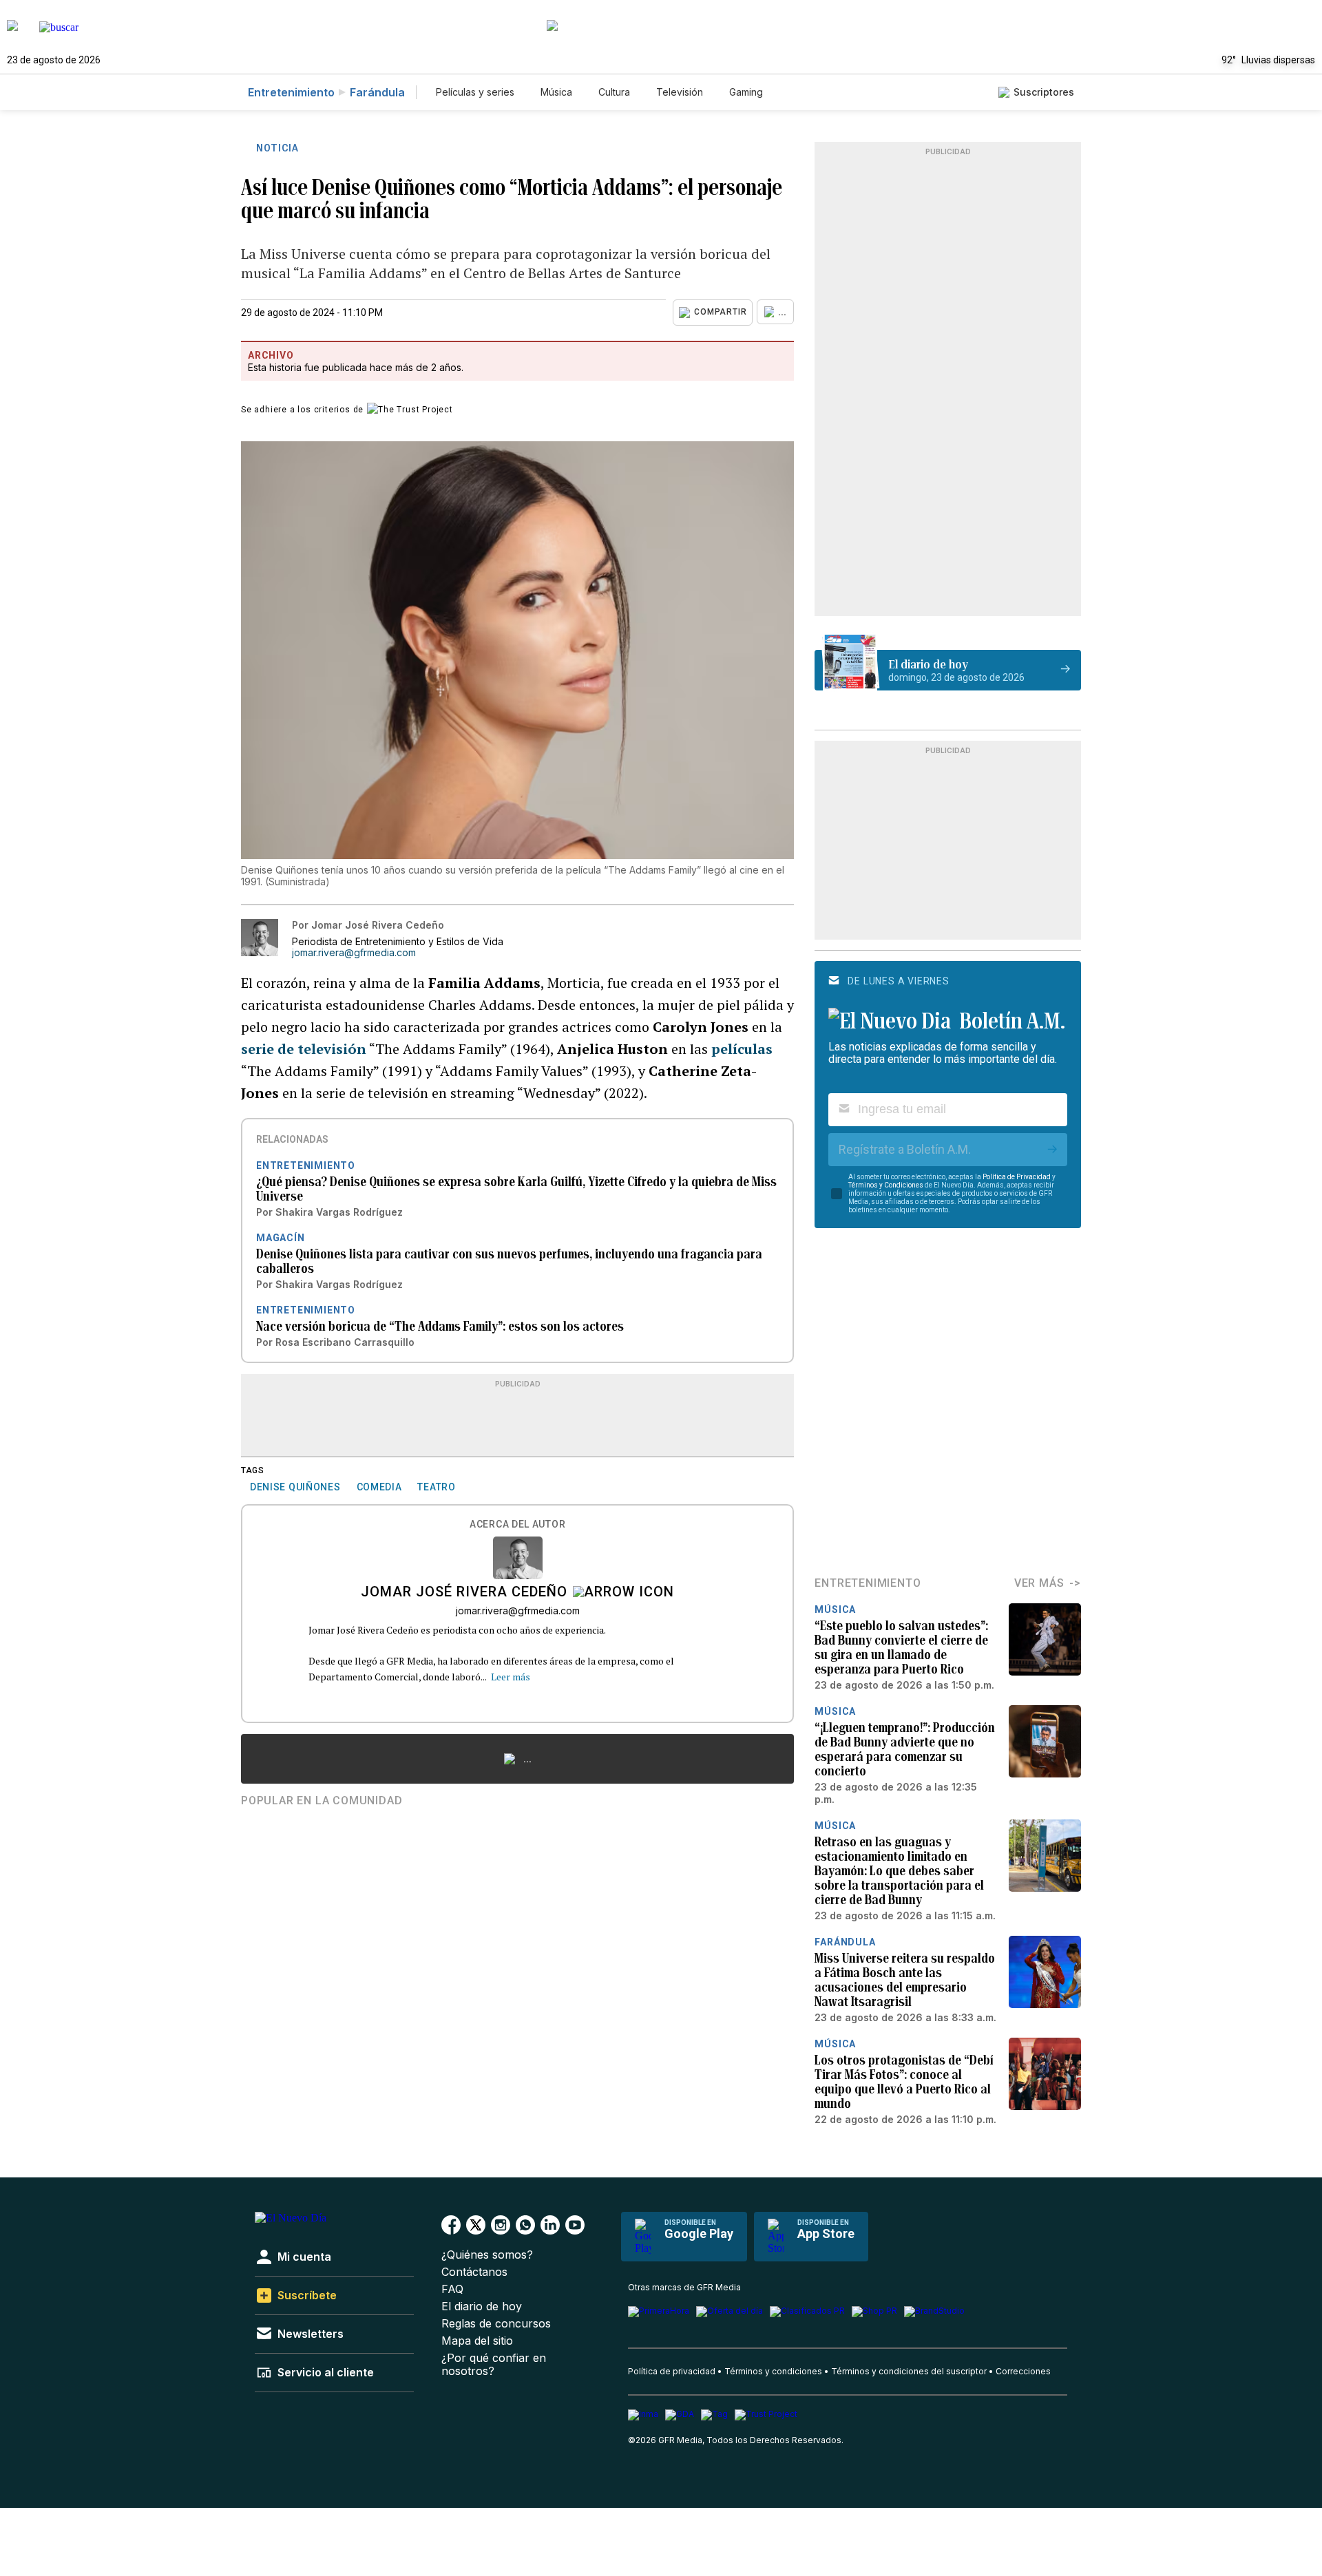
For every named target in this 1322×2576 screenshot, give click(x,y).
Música (556, 92)
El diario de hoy (482, 2306)
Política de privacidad (672, 2371)
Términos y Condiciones (886, 1185)
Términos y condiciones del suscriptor (909, 2371)
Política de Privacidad (1017, 1177)
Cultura (614, 92)
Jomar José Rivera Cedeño (464, 1593)
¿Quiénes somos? (487, 2255)
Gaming (746, 92)
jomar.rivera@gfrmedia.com (354, 953)
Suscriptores (1044, 92)
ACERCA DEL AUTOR (517, 1524)
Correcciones (1023, 2371)
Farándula (377, 92)
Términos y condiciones (773, 2371)
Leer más (511, 1677)
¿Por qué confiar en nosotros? (494, 2365)
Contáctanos (474, 2272)
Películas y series (475, 92)
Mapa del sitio (477, 2341)
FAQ (452, 2289)
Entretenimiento (291, 92)
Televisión (680, 92)
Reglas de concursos (496, 2324)
